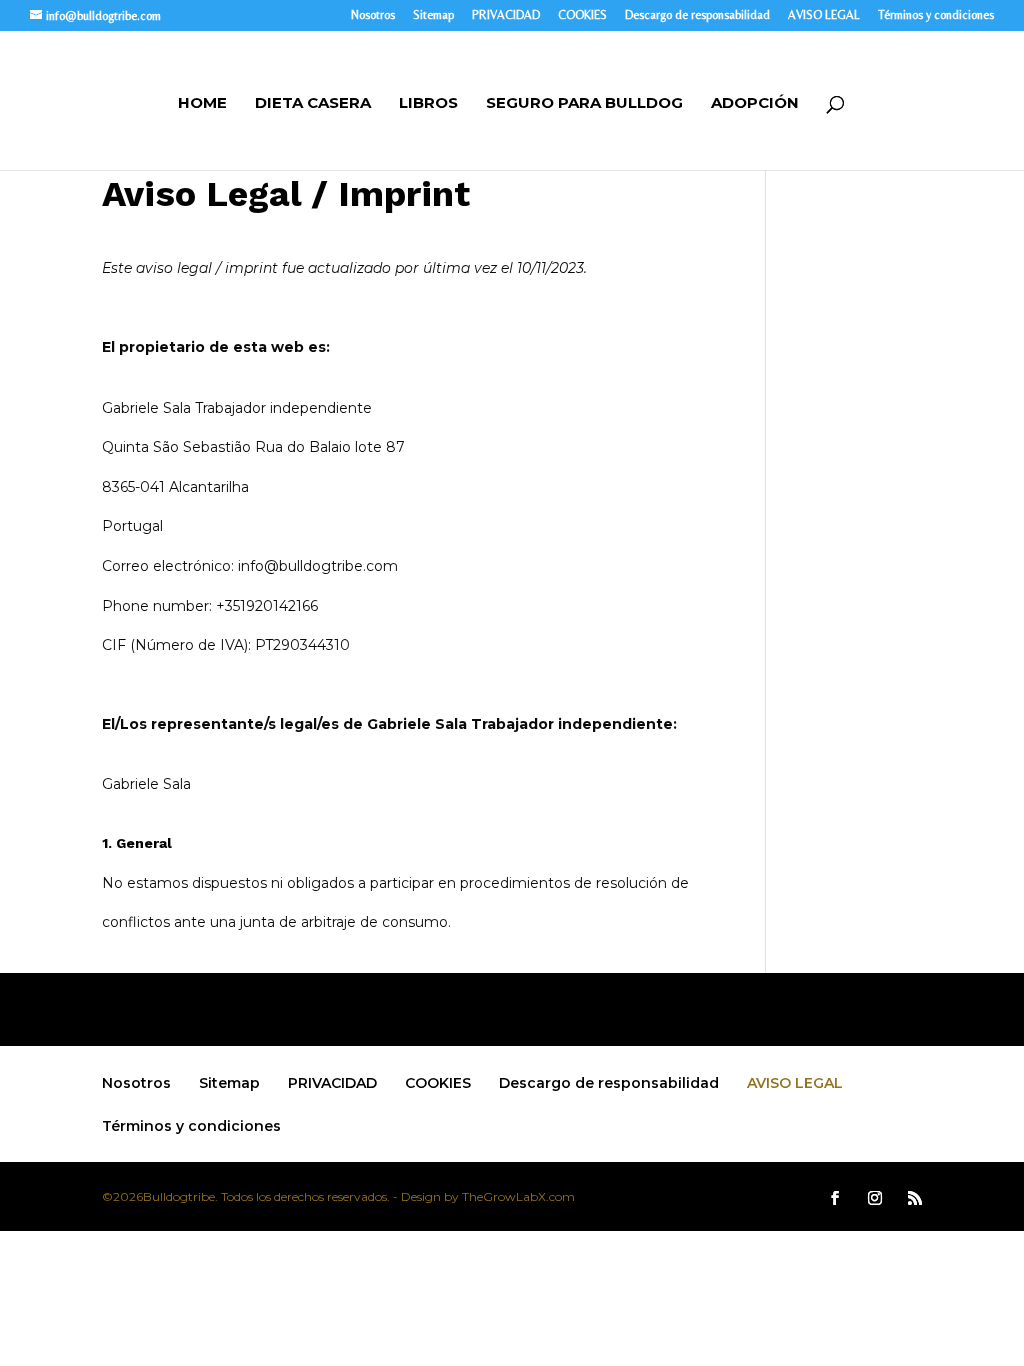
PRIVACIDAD (506, 15)
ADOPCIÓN (755, 104)
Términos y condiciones (936, 15)
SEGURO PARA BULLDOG (584, 104)
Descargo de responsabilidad (697, 15)
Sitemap (433, 15)
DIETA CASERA (313, 104)
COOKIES (582, 15)
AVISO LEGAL (824, 15)
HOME (202, 104)
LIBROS (428, 104)
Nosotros (373, 15)
